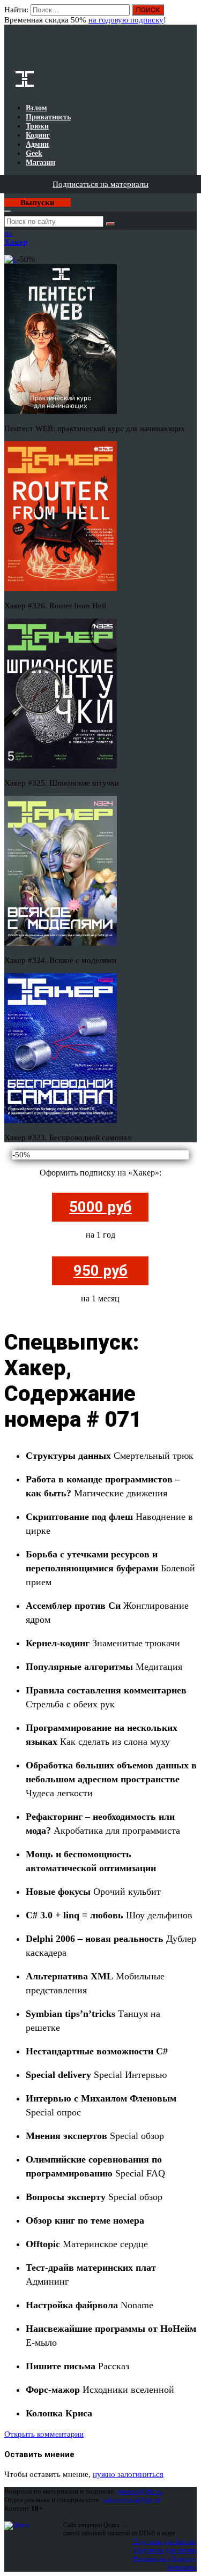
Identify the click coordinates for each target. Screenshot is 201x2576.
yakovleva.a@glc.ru (132, 2500)
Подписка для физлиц (165, 2541)
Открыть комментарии (44, 2434)
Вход (189, 15)
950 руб (100, 1271)
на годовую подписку (126, 20)
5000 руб (100, 1207)
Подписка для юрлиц (165, 2550)
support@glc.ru (140, 2491)
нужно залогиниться (128, 2474)
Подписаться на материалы (100, 184)
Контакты (182, 2567)
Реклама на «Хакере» (165, 2559)
